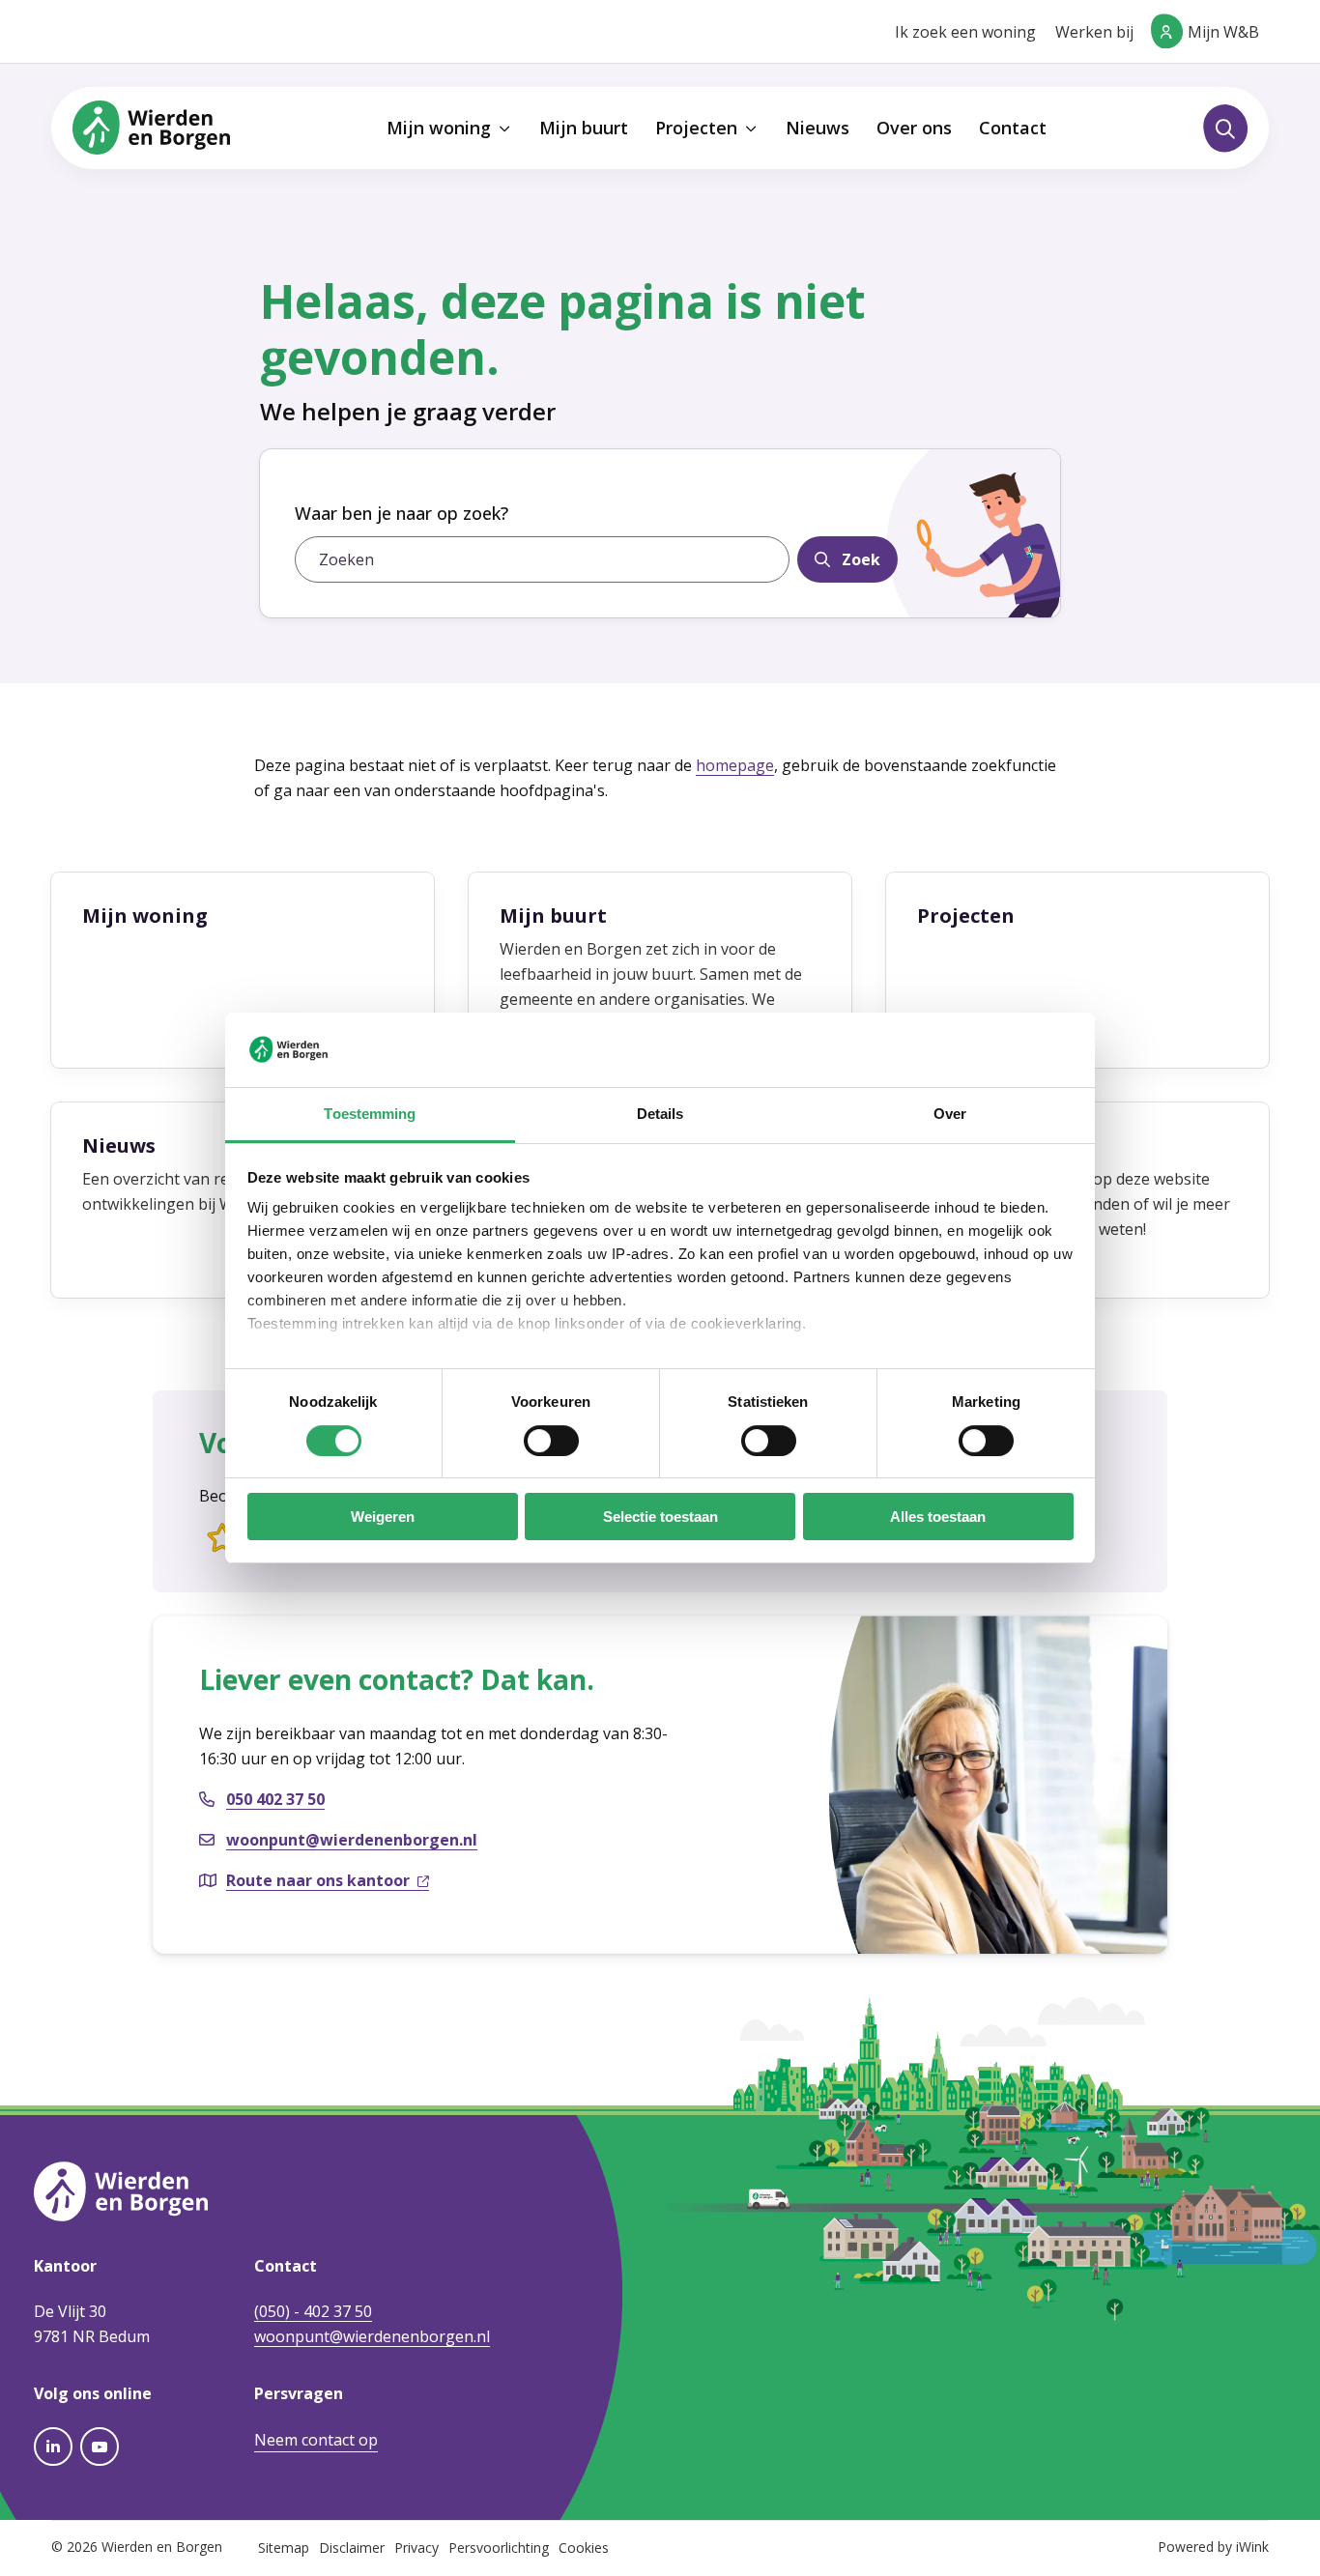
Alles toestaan (938, 1517)
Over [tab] (950, 1114)
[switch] (551, 1441)
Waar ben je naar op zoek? (402, 513)
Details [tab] (660, 1114)
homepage (735, 765)
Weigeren (383, 1517)
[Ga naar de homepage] (151, 127)
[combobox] (542, 559)
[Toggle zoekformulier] (1225, 129)
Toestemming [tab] (370, 1114)
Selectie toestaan (660, 1517)
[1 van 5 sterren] (222, 1539)
